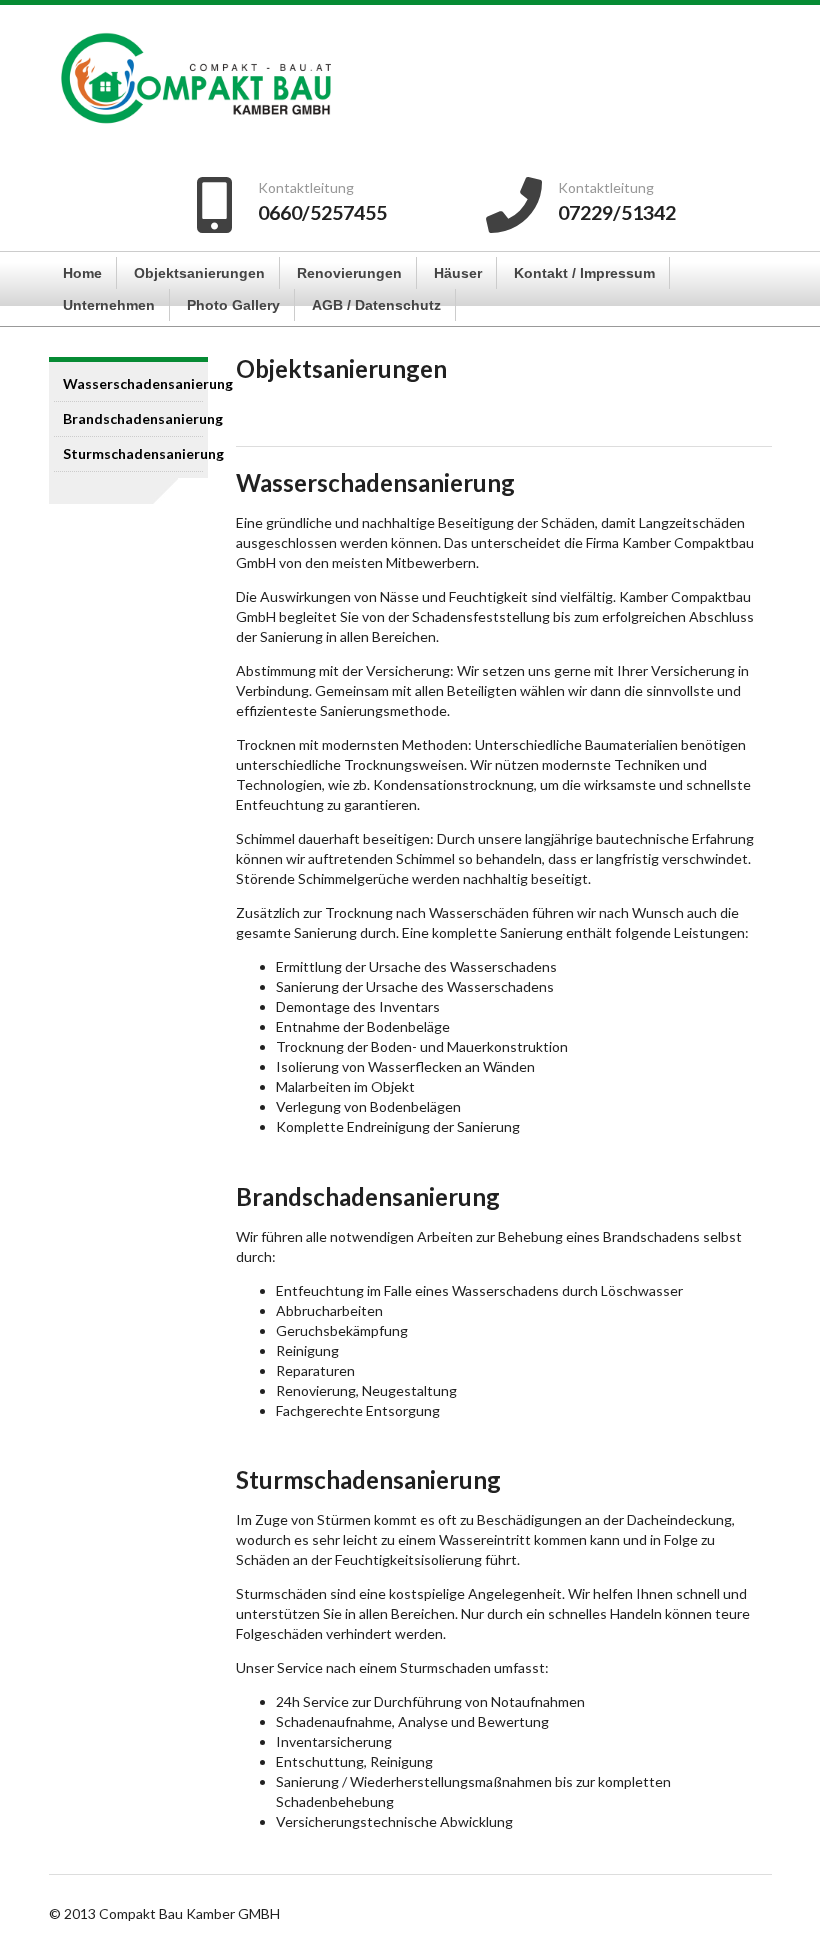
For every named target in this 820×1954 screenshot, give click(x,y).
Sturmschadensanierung (133, 453)
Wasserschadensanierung (133, 383)
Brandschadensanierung (133, 418)
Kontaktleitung (606, 187)
